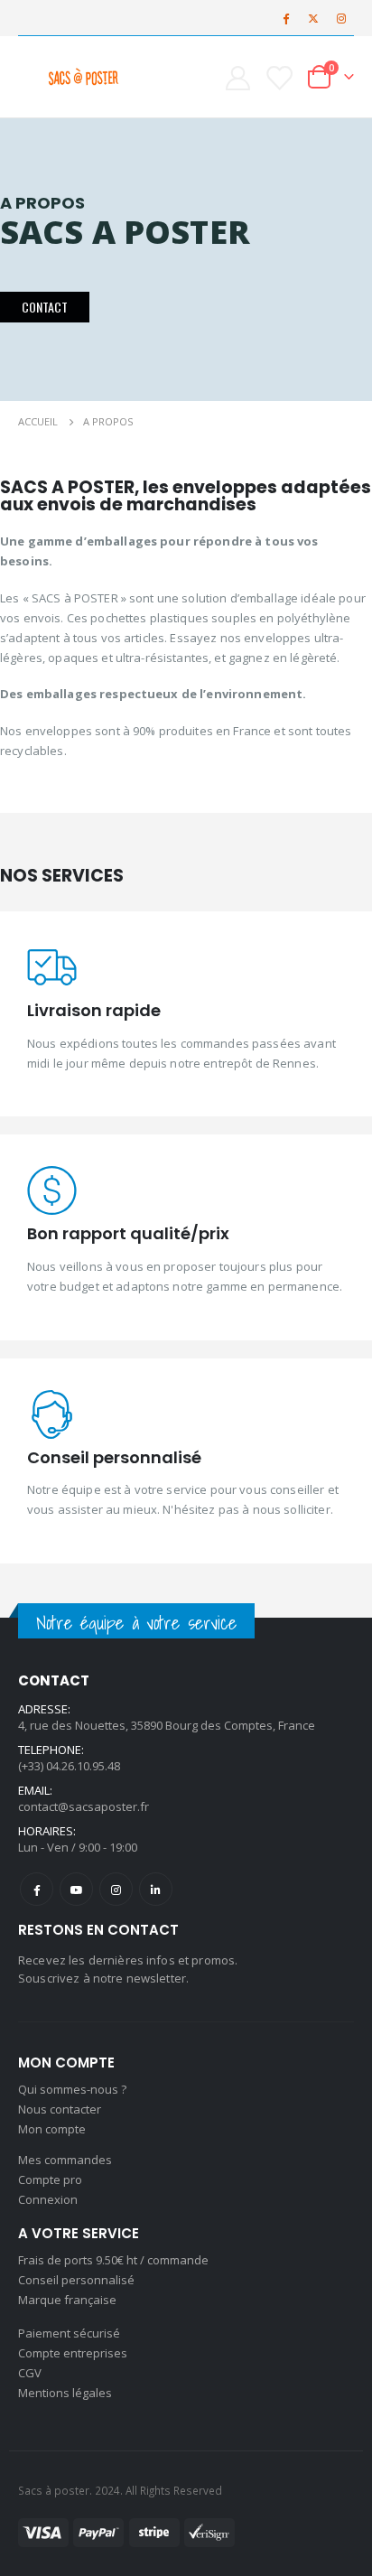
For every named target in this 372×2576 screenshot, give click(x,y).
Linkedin (156, 1889)
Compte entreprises (73, 2353)
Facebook (37, 1889)
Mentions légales (65, 2393)
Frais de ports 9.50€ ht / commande (113, 2260)
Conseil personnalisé (76, 2280)
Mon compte (52, 2129)
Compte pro (50, 2179)
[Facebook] (285, 18)
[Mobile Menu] (33, 77)
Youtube (76, 1889)
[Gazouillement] (313, 18)
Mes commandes (65, 2160)
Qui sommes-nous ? (72, 2089)
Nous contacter (60, 2109)
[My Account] (237, 77)
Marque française (67, 2300)
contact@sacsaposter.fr (84, 1806)
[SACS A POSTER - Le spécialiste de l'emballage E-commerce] (83, 77)
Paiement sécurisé (69, 2333)
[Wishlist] (279, 77)
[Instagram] (341, 18)
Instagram (116, 1889)
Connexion (48, 2199)
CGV (30, 2373)
